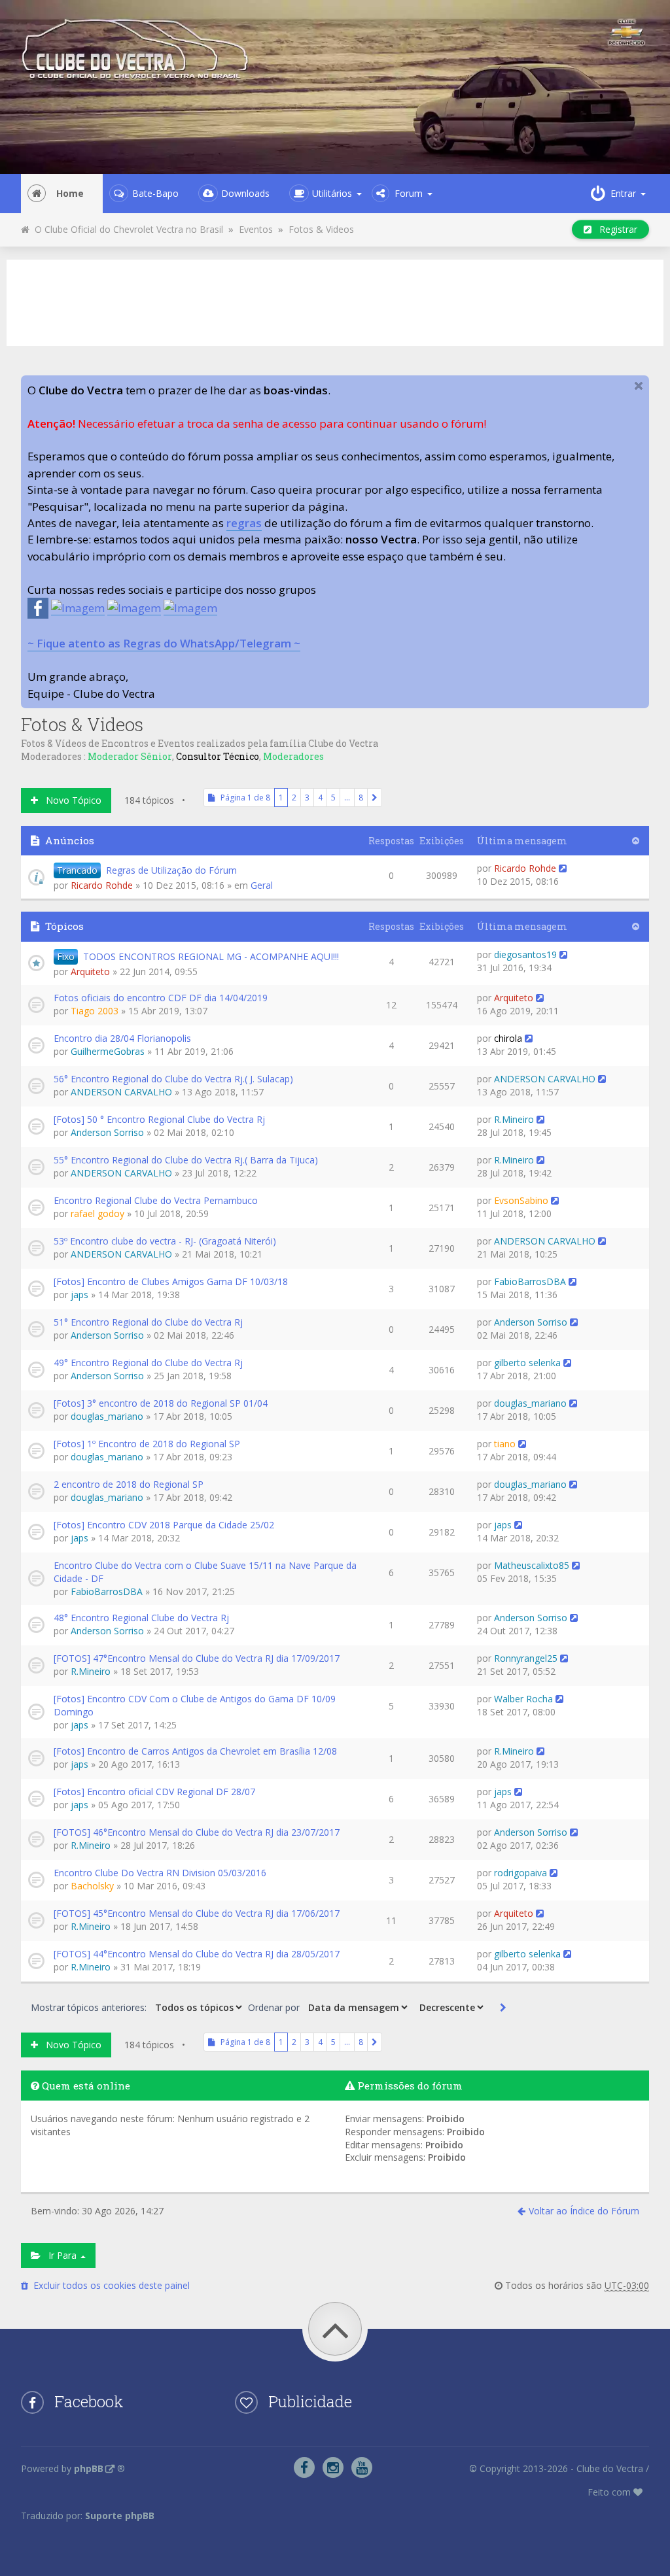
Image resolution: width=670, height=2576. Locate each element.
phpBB (89, 2468)
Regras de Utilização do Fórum (171, 870)
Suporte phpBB (120, 2516)
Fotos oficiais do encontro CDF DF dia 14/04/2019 (161, 998)
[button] (375, 798)
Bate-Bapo (155, 193)
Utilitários (332, 193)
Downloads (245, 193)
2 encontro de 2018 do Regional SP (129, 1484)
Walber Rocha (523, 1699)
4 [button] (320, 798)
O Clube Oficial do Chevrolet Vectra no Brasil (126, 229)
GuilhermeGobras (108, 1051)
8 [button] (361, 798)
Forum (409, 193)
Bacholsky (92, 1886)
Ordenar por (275, 2007)
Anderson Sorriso (107, 1132)
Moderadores (293, 756)
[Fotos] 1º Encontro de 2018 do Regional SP (147, 1444)
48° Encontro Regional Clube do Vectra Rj (141, 1618)
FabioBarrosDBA (530, 1281)
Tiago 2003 (95, 1011)
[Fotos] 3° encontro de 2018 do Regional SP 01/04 (161, 1403)
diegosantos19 (525, 954)
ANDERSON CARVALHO (121, 1092)
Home (70, 193)
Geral (262, 885)
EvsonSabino (521, 1200)
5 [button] (333, 798)
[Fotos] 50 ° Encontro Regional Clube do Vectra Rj (159, 1119)
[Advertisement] (335, 301)
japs (79, 1295)
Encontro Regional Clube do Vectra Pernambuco (156, 1200)
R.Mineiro (514, 1119)
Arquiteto (90, 971)
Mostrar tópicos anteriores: (90, 2007)
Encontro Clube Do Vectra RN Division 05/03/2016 (160, 1873)
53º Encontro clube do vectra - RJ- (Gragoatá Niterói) (165, 1241)
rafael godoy (97, 1213)
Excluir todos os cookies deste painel (109, 2285)
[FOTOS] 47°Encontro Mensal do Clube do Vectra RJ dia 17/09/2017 (197, 1658)
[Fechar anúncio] (639, 386)
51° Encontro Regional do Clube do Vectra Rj (148, 1322)
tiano (505, 1444)
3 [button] (307, 798)
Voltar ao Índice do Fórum (584, 2211)
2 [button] (294, 798)
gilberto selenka (527, 1363)
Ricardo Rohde (102, 885)
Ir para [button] (60, 2255)
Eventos (256, 229)
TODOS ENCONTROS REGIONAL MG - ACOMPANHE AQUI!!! (211, 956)
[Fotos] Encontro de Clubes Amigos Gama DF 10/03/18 (171, 1281)
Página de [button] (242, 798)
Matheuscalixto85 (532, 1565)
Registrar (614, 229)
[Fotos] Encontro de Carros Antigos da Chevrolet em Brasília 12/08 (195, 1751)
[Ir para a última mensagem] (563, 868)
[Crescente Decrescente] (450, 2007)
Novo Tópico (70, 800)
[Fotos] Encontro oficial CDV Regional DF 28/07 (154, 1792)
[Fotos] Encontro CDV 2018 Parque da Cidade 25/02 (164, 1525)
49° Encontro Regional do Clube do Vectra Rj (148, 1363)
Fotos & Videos (321, 229)
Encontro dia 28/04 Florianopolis (122, 1038)
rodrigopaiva (520, 1873)
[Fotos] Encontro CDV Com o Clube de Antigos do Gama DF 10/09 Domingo (195, 1705)
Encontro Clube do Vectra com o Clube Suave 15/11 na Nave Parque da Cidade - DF (205, 1572)
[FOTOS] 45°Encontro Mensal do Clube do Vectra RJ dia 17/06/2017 (197, 1913)
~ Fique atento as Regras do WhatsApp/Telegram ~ (164, 643)
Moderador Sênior (130, 756)
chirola (508, 1038)
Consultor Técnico (218, 756)
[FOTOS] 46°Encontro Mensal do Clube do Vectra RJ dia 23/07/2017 (197, 1832)
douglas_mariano (107, 1416)
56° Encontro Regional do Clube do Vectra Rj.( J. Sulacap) (173, 1079)
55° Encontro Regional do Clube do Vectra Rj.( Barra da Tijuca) (186, 1160)
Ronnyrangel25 (526, 1658)
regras (244, 523)
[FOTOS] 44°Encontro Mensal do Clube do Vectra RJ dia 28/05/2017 (197, 1954)
